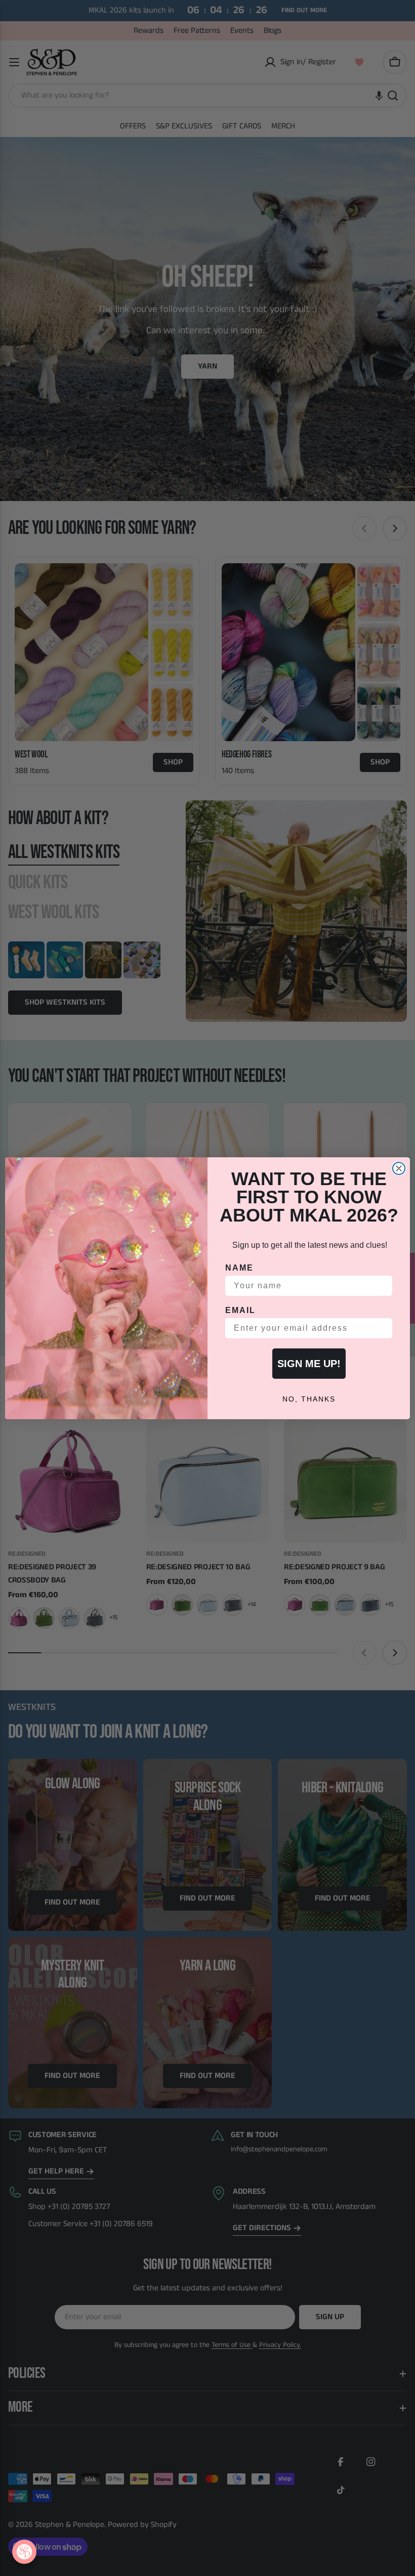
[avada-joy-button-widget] (24, 2552)
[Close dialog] (399, 1168)
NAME (239, 1268)
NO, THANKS (309, 1399)
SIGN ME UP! (309, 1364)
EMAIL (240, 1310)
